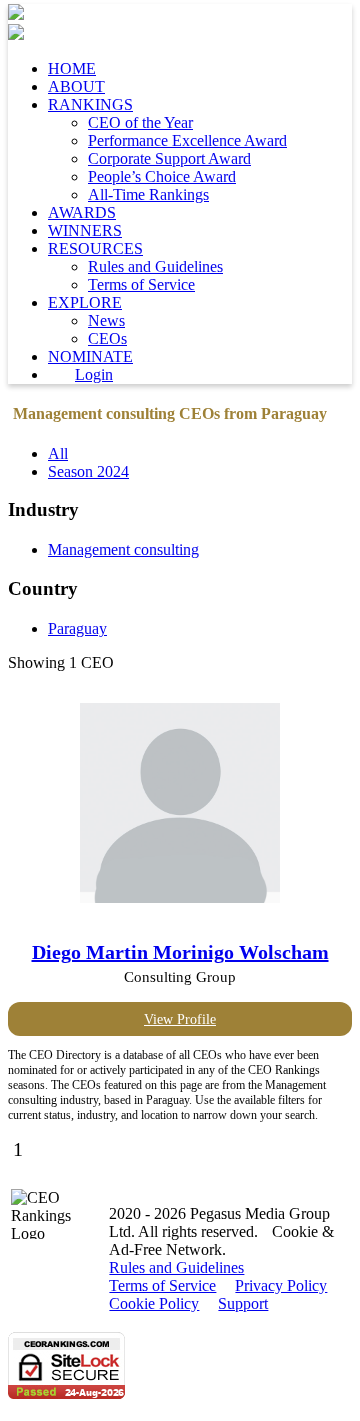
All (58, 453)
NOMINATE (90, 356)
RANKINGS (90, 104)
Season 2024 (88, 471)
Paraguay (77, 628)
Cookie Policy (154, 1303)
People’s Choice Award (162, 176)
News (106, 320)
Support (243, 1303)
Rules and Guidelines (155, 266)
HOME (72, 68)
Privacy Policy (281, 1285)
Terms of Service (141, 284)
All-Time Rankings (148, 194)
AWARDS (82, 212)
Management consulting (123, 549)
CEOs (107, 338)
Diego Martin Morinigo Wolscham (180, 952)
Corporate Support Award (169, 158)
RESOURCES (95, 248)
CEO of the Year (140, 122)
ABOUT (76, 86)
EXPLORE (85, 302)
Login (94, 374)
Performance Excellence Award (187, 140)
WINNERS (85, 230)
